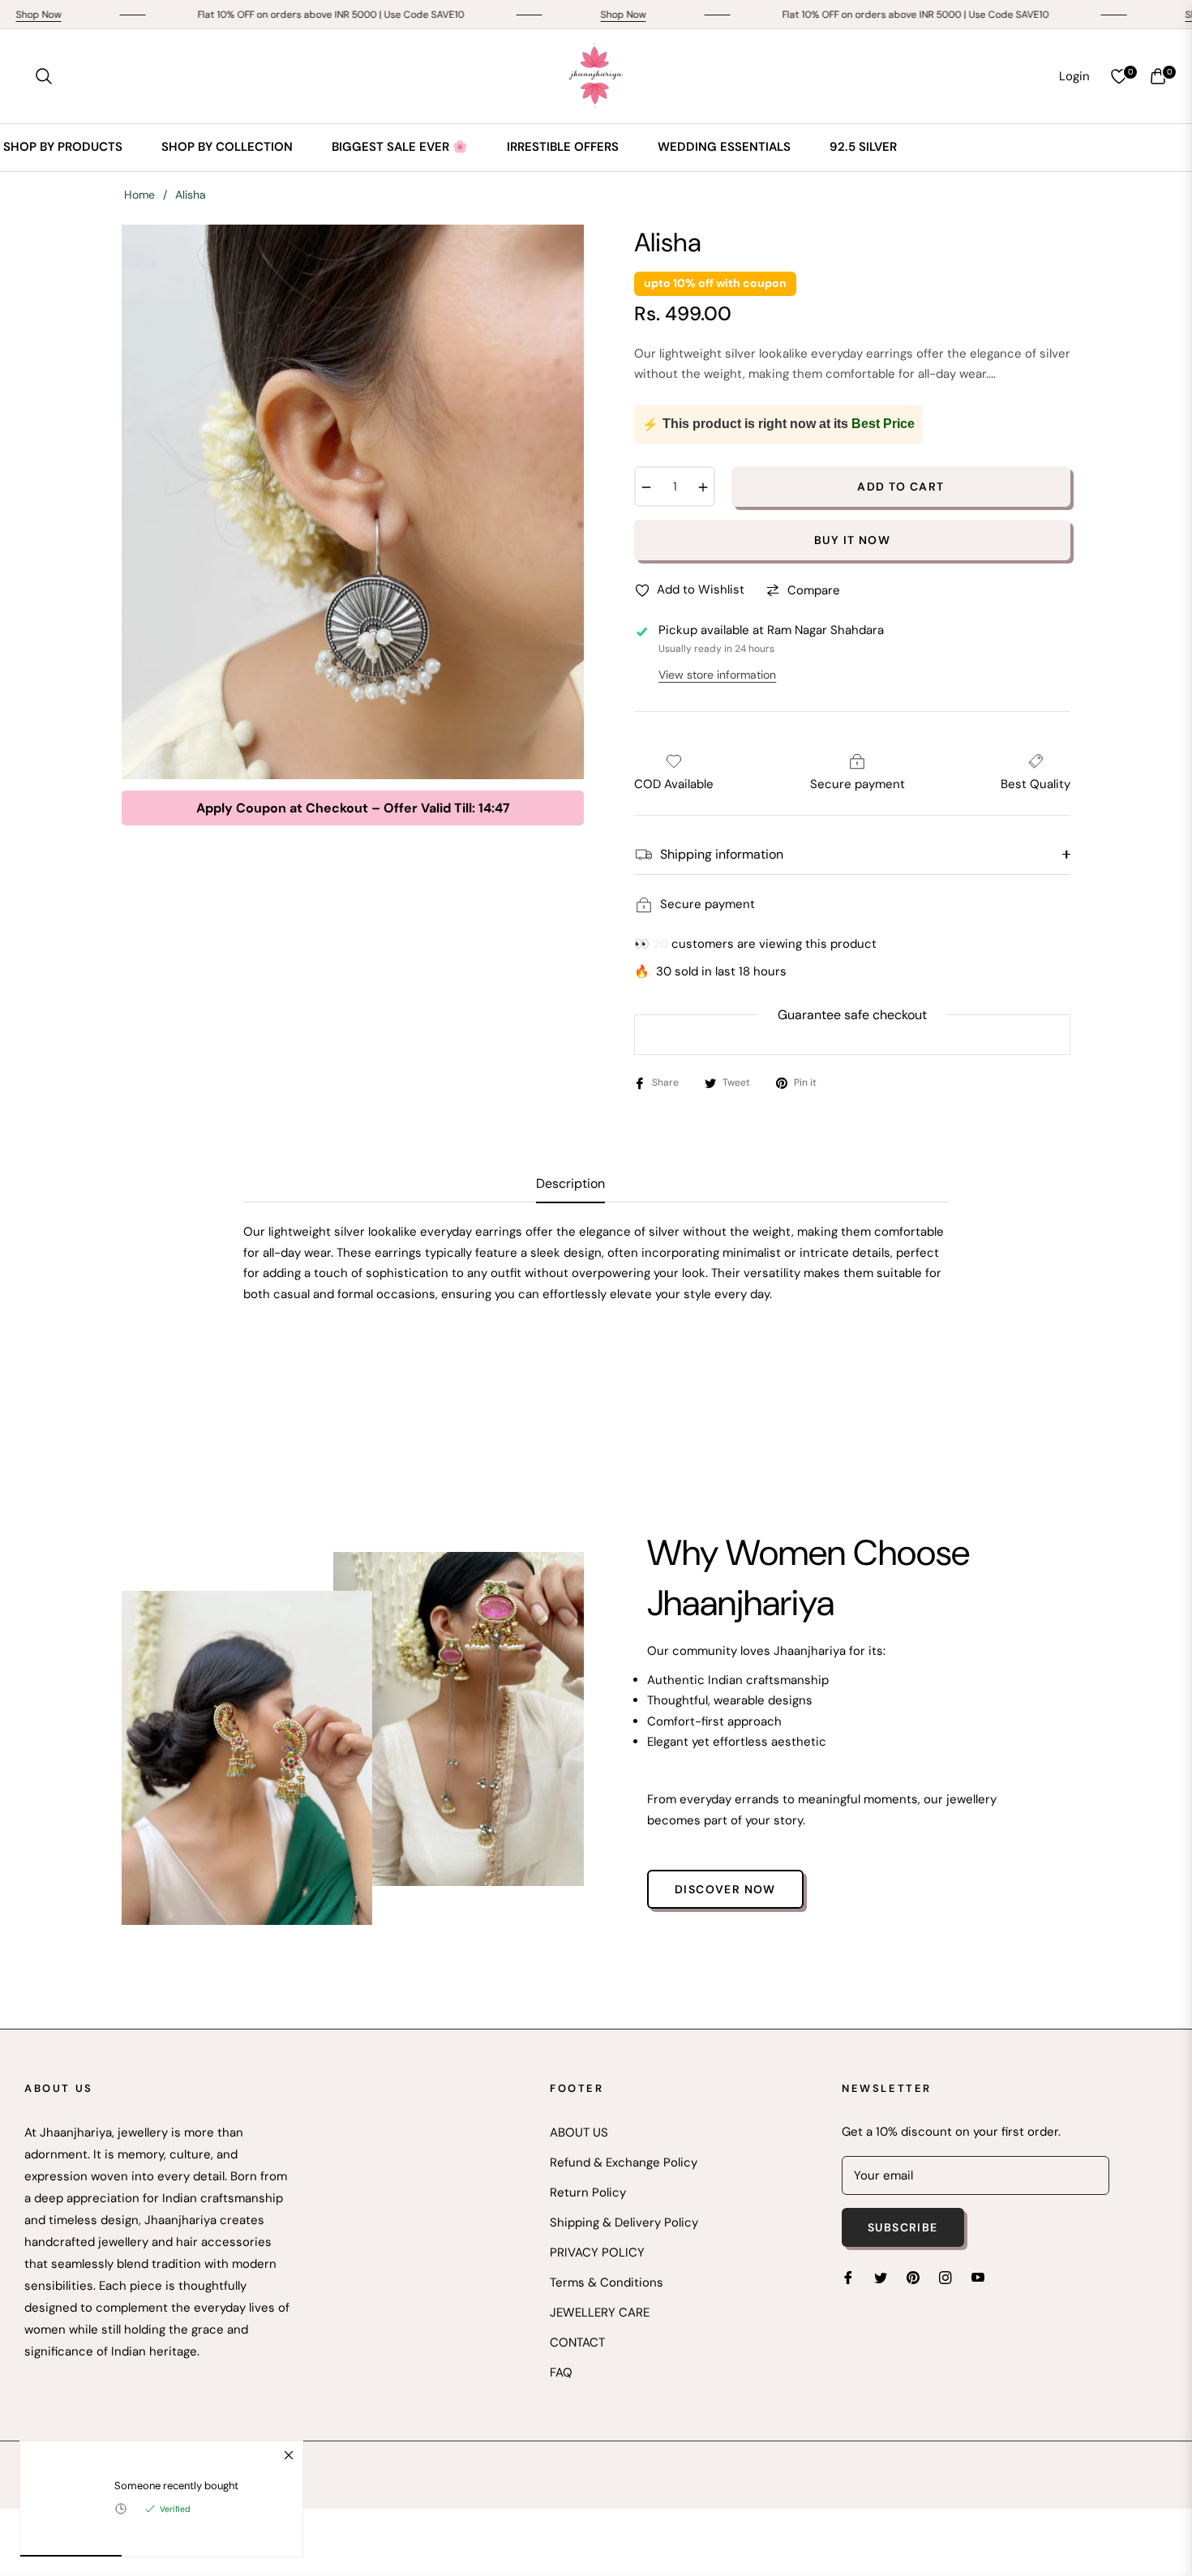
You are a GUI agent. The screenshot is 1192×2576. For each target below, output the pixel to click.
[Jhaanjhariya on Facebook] (848, 2277)
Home (139, 195)
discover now (725, 1889)
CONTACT (577, 2342)
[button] (44, 76)
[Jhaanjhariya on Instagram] (945, 2277)
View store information (717, 675)
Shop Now (530, 15)
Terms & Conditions (607, 2282)
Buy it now (852, 540)
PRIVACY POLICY (597, 2252)
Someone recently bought (176, 2486)
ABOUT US (579, 2132)
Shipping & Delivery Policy (624, 2222)
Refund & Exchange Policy (624, 2162)
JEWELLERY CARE (600, 2312)
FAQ (561, 2372)
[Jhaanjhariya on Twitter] (881, 2277)
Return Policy (588, 2192)
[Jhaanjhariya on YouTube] (978, 2277)
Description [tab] (570, 1184)
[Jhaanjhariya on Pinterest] (913, 2277)
